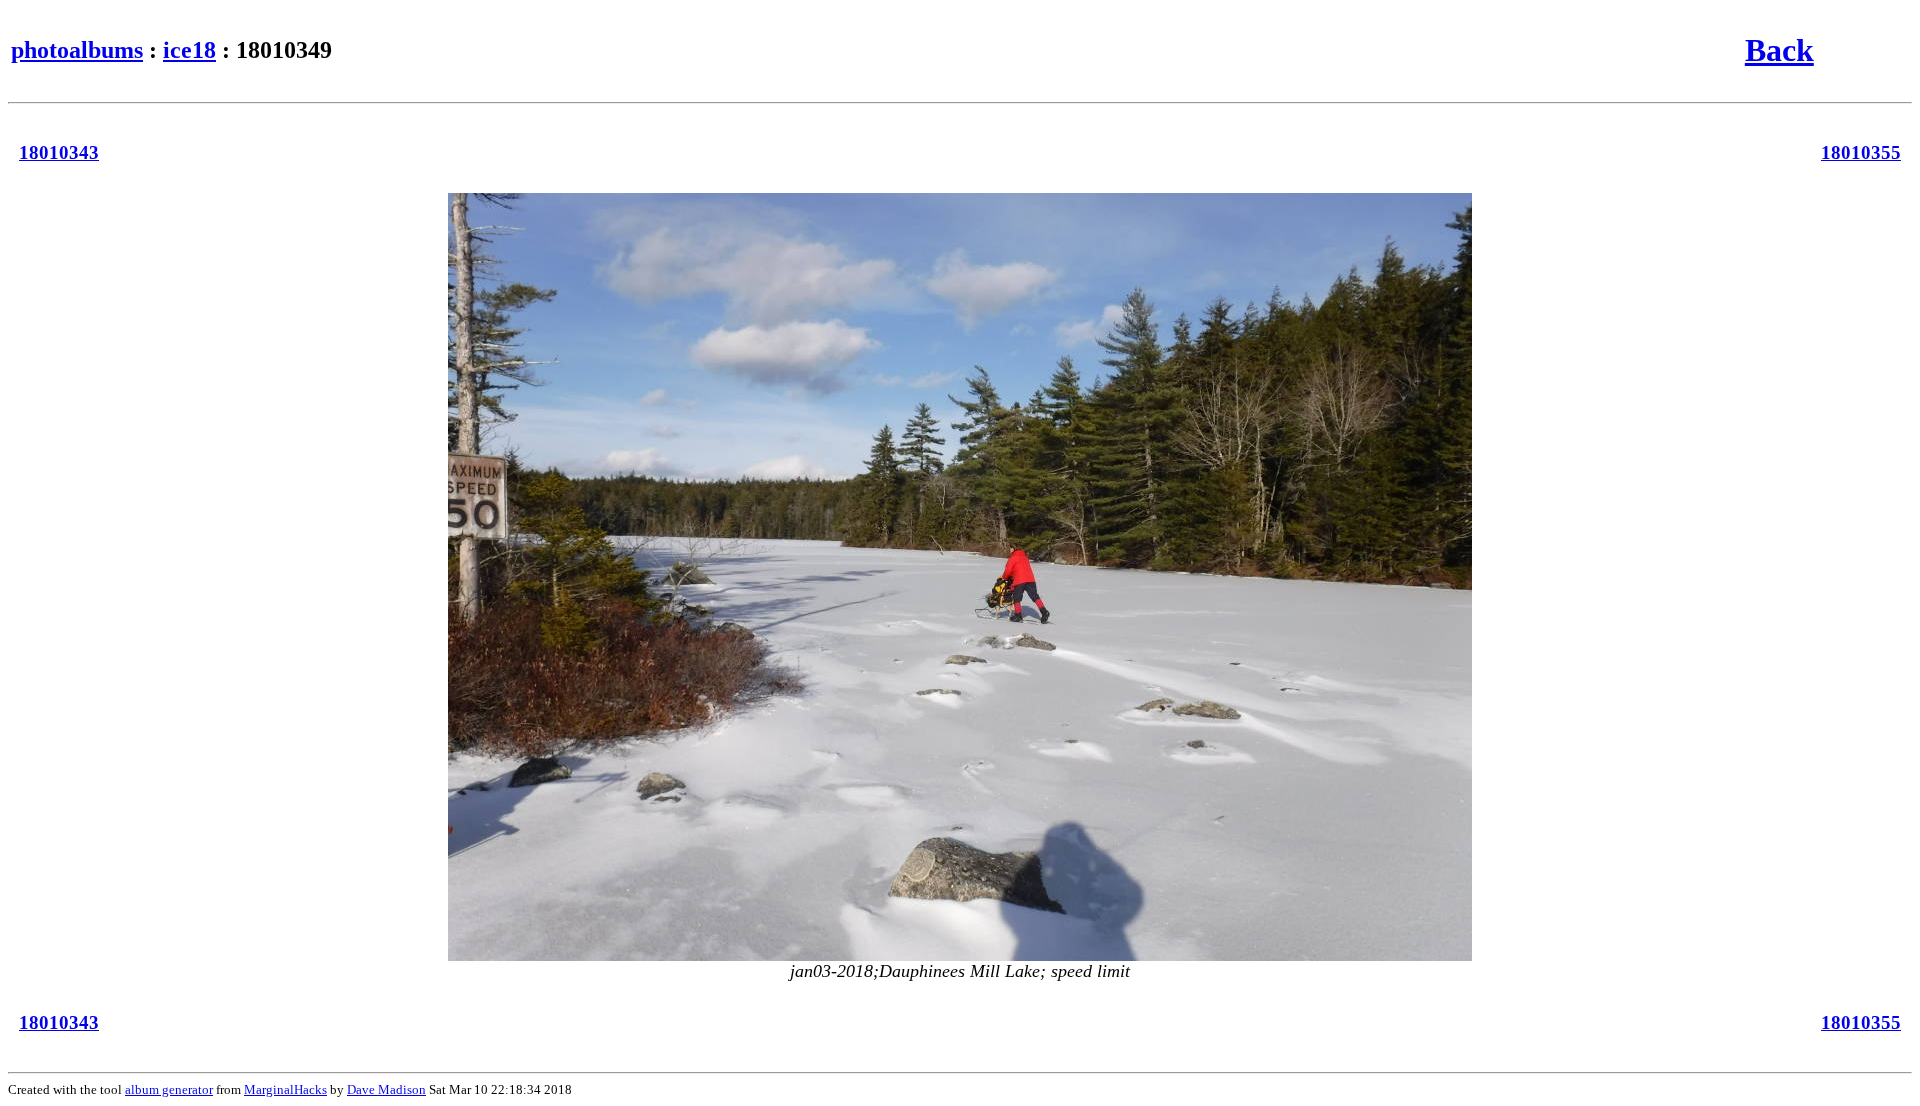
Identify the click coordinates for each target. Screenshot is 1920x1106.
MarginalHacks (285, 1089)
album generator (169, 1089)
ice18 (189, 50)
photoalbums (77, 50)
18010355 (1861, 152)
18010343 (59, 152)
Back (1779, 50)
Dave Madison (386, 1089)
